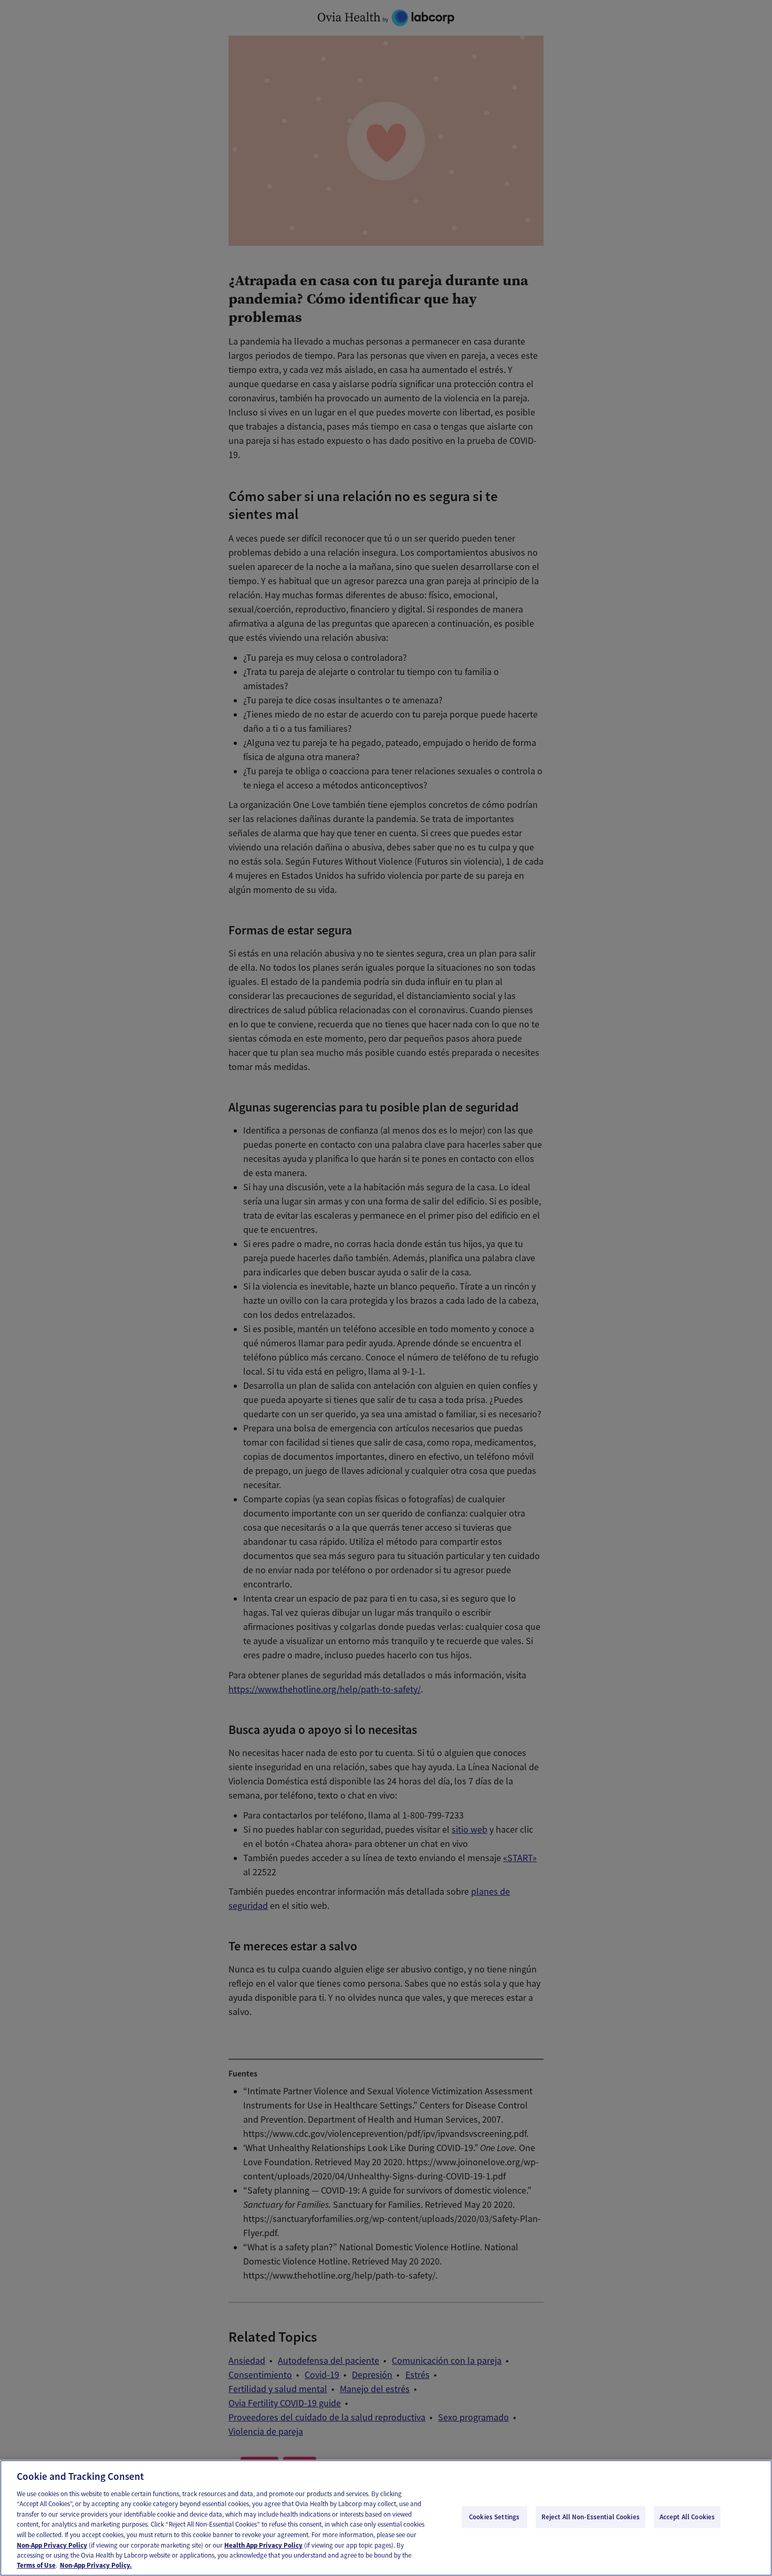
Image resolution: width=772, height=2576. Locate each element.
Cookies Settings (494, 2517)
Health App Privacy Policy (263, 2545)
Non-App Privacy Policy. (96, 2565)
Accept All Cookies (687, 2517)
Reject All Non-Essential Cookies (591, 2517)
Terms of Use (36, 2565)
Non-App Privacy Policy (52, 2545)
